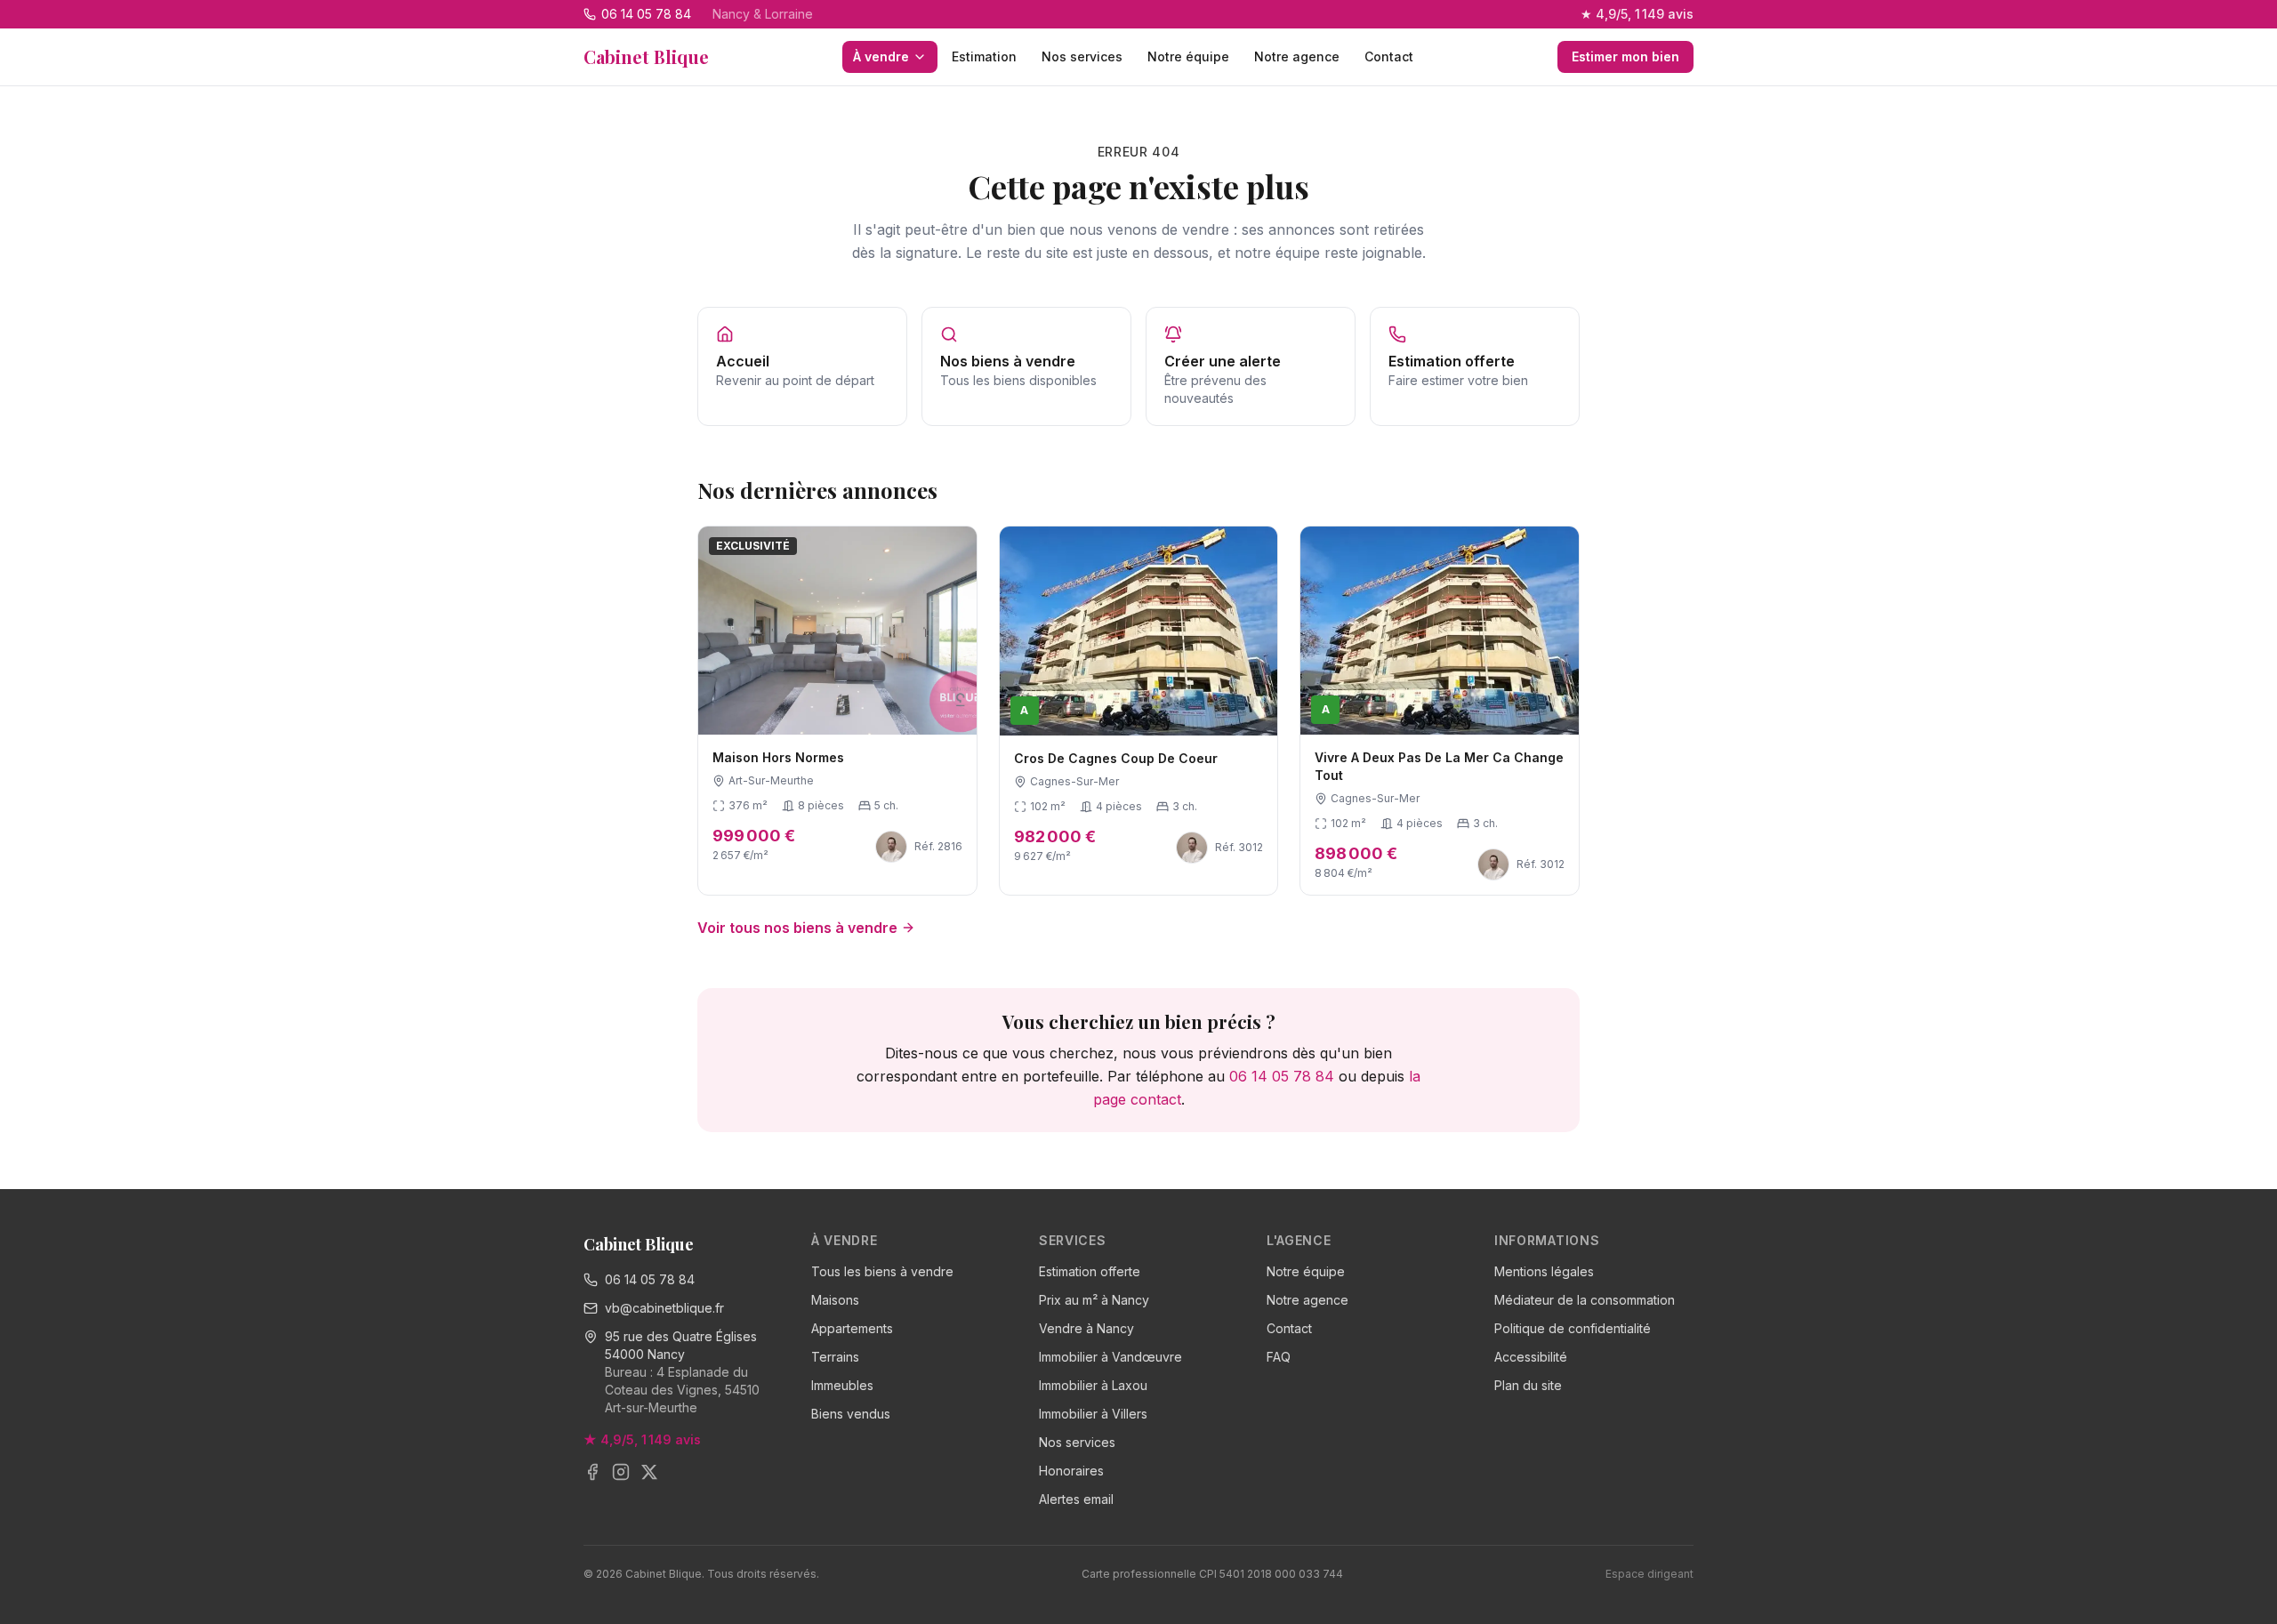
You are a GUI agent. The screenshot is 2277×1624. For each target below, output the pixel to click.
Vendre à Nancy (1086, 1328)
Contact (1389, 56)
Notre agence (1297, 56)
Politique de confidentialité (1573, 1328)
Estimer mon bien (1625, 56)
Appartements (852, 1328)
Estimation (984, 56)
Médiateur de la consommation (1585, 1300)
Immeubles (842, 1385)
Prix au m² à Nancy (1094, 1300)
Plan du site (1528, 1385)
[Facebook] (592, 1472)
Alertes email (1076, 1499)
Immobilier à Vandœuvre (1110, 1357)
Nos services (1082, 56)
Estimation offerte (1090, 1271)
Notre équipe (1188, 56)
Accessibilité (1531, 1357)
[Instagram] (621, 1472)
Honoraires (1071, 1471)
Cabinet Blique (646, 56)
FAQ (1279, 1357)
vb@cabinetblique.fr (664, 1308)
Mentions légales (1544, 1271)
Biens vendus (851, 1414)
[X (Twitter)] (649, 1472)
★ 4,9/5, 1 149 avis (1637, 14)
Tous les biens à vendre (882, 1271)
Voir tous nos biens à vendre (797, 928)
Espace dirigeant (1649, 1574)
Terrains (835, 1357)
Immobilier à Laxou (1093, 1385)
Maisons (835, 1300)
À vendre (881, 56)
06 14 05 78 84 (1282, 1076)
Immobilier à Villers (1093, 1414)
